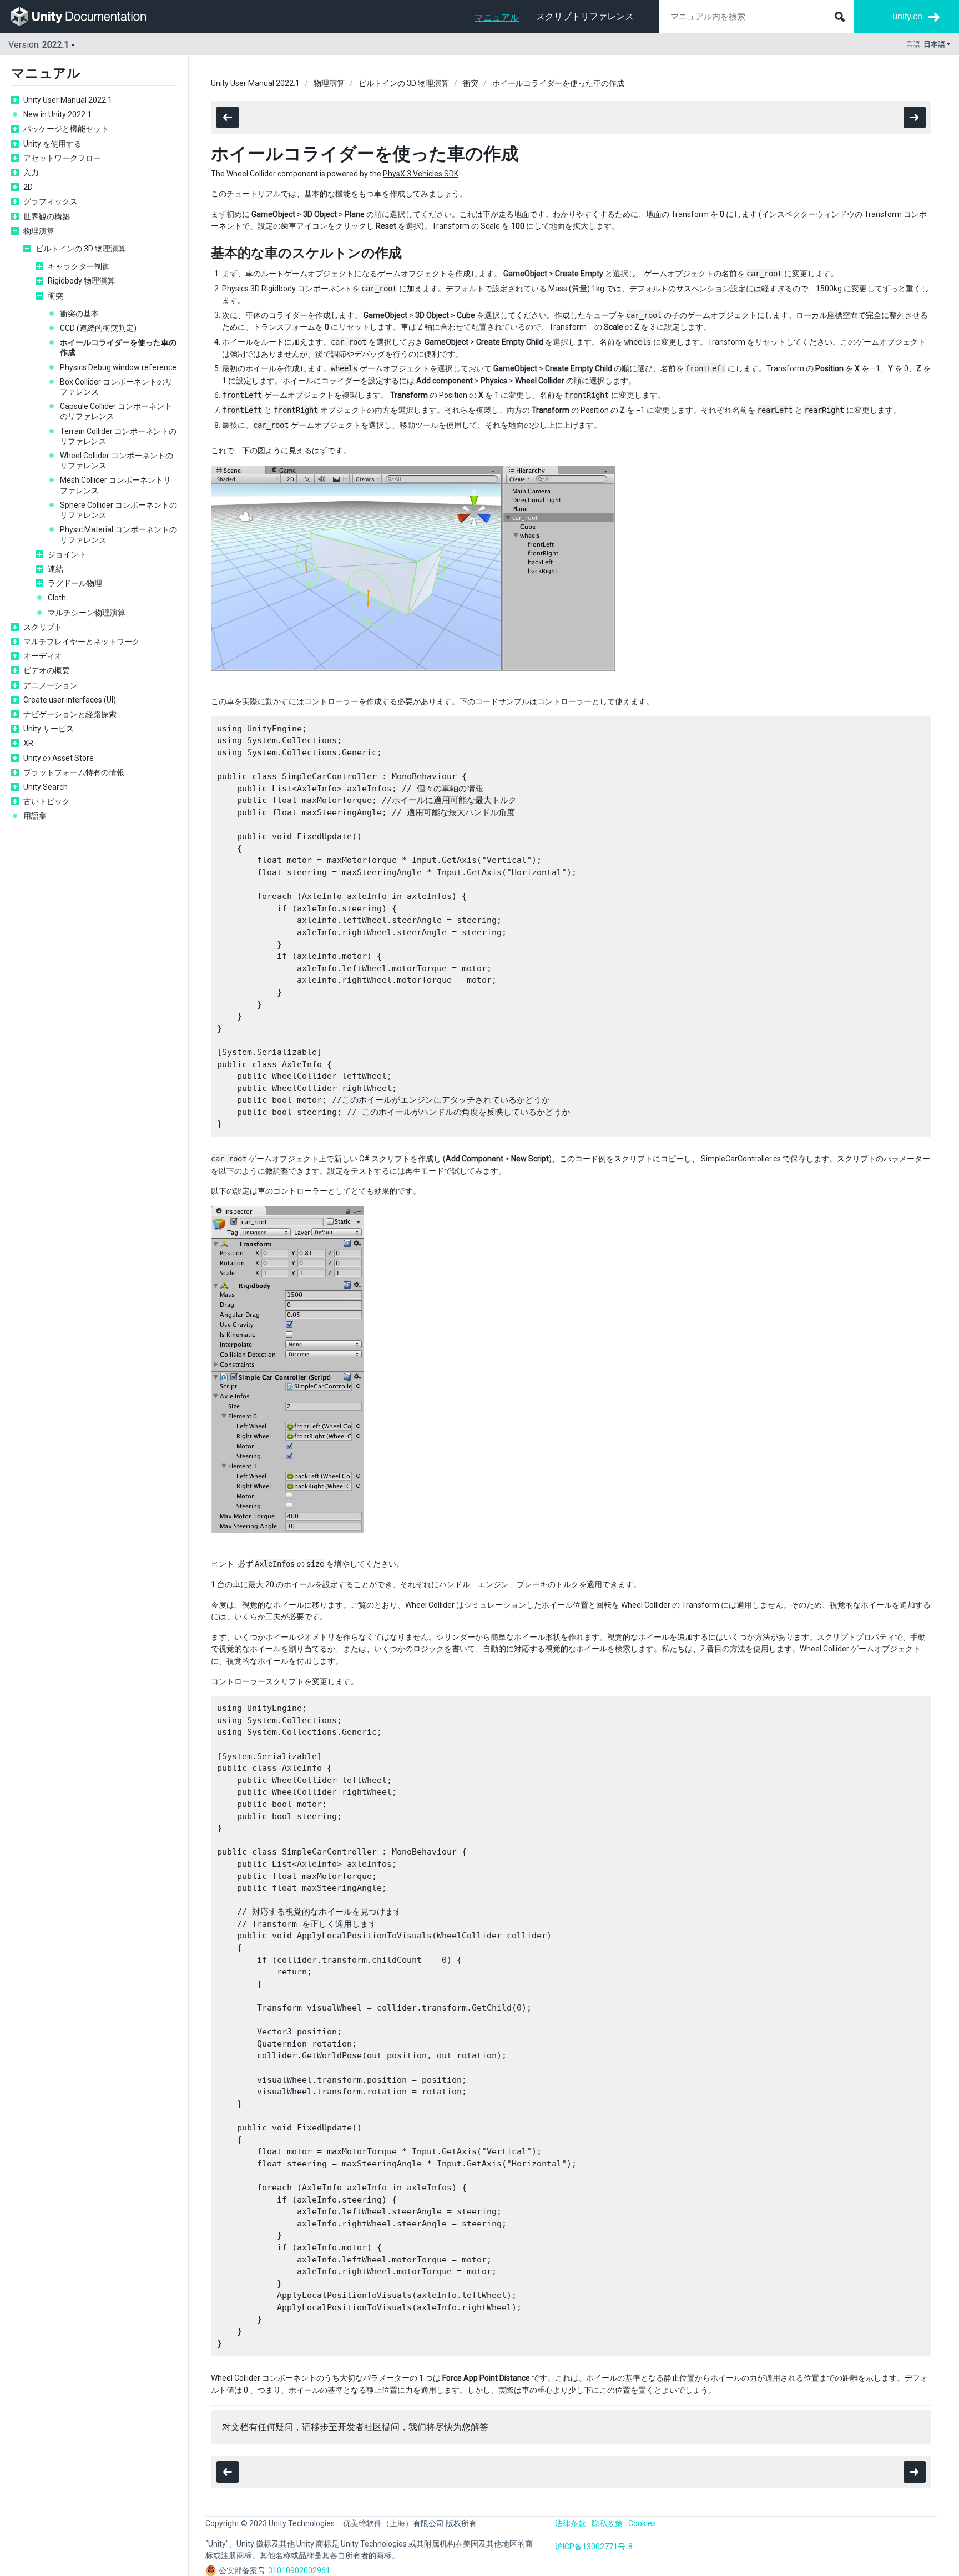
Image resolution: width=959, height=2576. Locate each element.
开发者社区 (360, 2427)
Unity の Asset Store (59, 758)
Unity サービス (49, 729)
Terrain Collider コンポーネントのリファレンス (118, 436)
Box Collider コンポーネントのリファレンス (116, 387)
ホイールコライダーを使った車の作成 (118, 347)
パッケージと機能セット (66, 129)
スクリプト (43, 627)
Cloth (57, 598)
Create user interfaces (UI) (70, 700)
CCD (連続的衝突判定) (98, 328)
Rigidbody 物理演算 (81, 281)
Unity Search (46, 787)
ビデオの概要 (47, 670)
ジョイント (67, 554)
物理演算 (39, 231)
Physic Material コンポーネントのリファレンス (118, 534)
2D (28, 187)
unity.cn (907, 16)
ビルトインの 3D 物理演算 (81, 249)
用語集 (35, 816)
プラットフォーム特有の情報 (74, 772)
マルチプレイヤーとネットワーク (82, 642)
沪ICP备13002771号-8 (594, 2547)
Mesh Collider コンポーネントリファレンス (115, 485)
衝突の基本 (79, 314)
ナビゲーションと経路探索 (70, 714)
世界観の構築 (47, 216)
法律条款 (571, 2523)
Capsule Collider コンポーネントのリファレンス (116, 411)
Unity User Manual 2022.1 (68, 100)
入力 (31, 173)
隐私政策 (607, 2523)
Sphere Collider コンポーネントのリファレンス (118, 510)
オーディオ (43, 656)
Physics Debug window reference (118, 367)
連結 (55, 569)
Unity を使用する (52, 144)
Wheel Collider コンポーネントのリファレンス (117, 461)
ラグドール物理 (75, 583)
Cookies (642, 2523)
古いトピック (47, 801)
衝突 (55, 296)
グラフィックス (51, 201)
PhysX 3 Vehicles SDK (421, 174)
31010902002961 (299, 2570)
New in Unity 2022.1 (57, 114)
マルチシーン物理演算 (87, 613)
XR (28, 743)
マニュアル (497, 17)
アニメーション (51, 685)
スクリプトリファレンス (585, 16)
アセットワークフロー (62, 158)
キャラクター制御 (79, 266)
